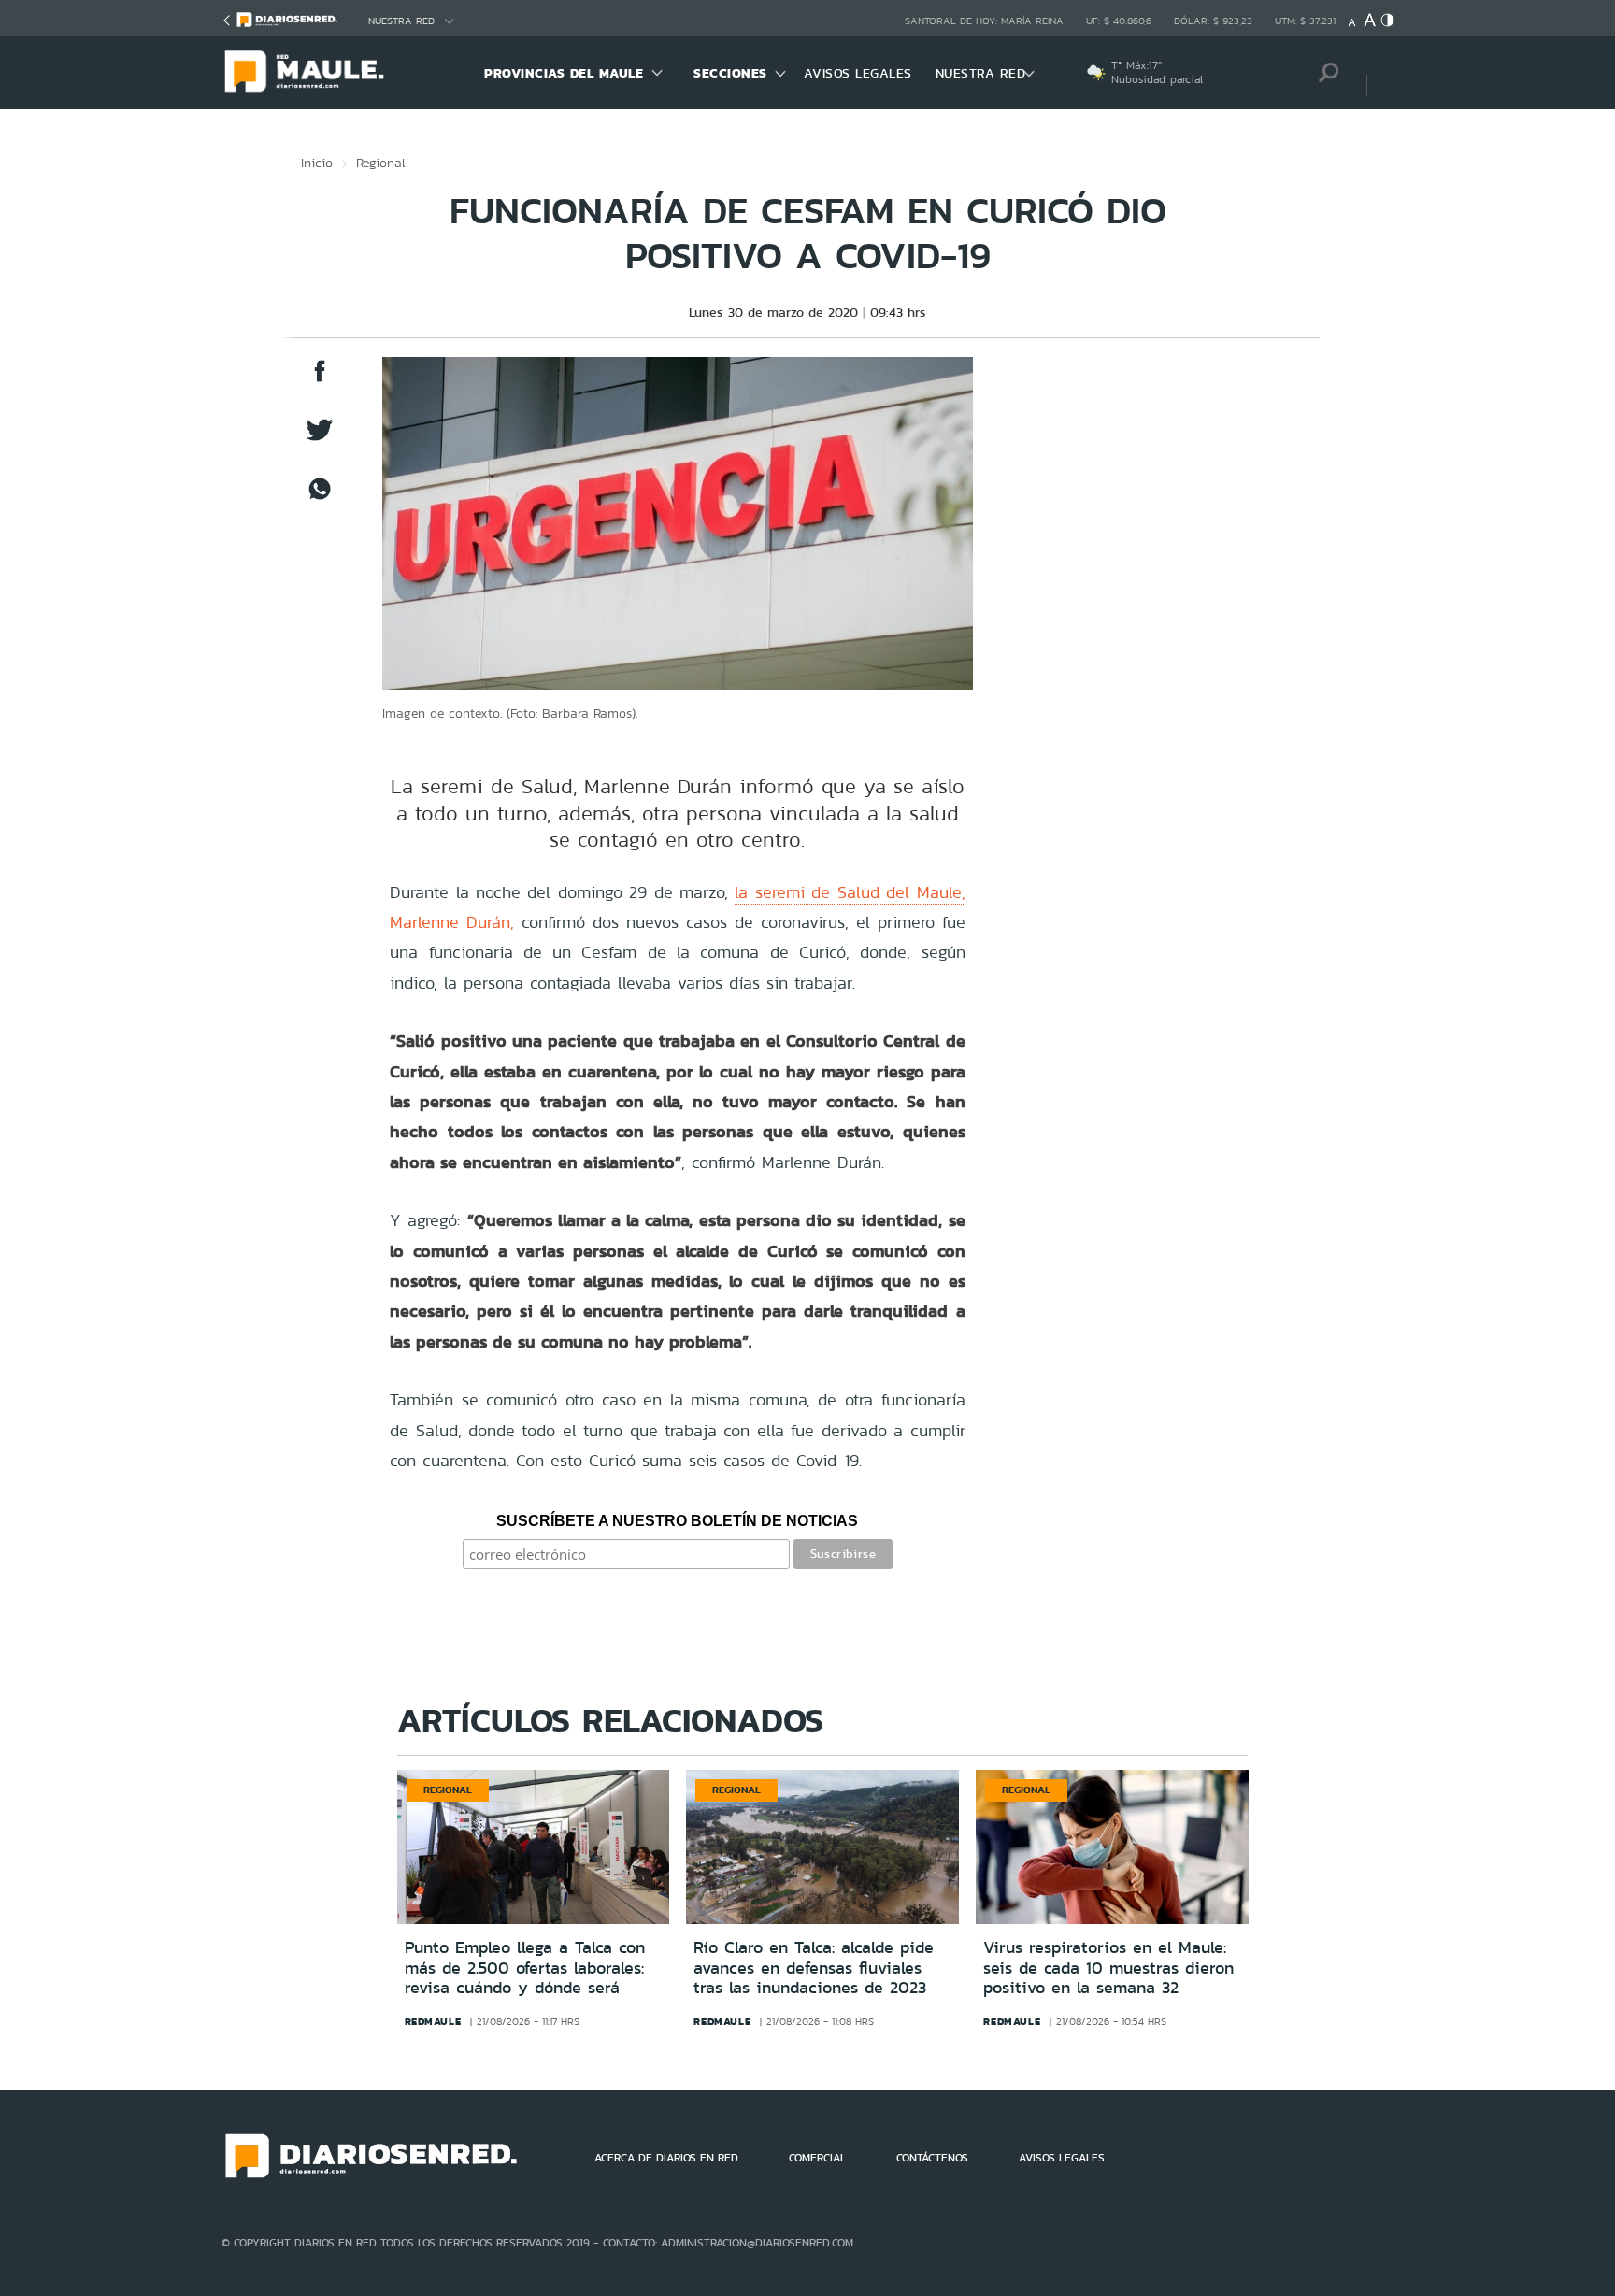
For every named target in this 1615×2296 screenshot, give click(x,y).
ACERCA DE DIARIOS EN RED (666, 2158)
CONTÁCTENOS (932, 2158)
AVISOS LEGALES (858, 73)
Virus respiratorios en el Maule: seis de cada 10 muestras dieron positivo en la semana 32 (1108, 1968)
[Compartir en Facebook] (320, 380)
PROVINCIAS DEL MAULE (564, 73)
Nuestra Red (401, 21)
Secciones (730, 73)
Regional (381, 163)
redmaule (433, 2021)
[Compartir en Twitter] (320, 439)
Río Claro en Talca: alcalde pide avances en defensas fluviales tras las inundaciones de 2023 (814, 1968)
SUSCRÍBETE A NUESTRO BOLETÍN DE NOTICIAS (677, 1521)
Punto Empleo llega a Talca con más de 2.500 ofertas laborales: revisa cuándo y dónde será (525, 1968)
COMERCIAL (817, 2158)
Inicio (317, 163)
